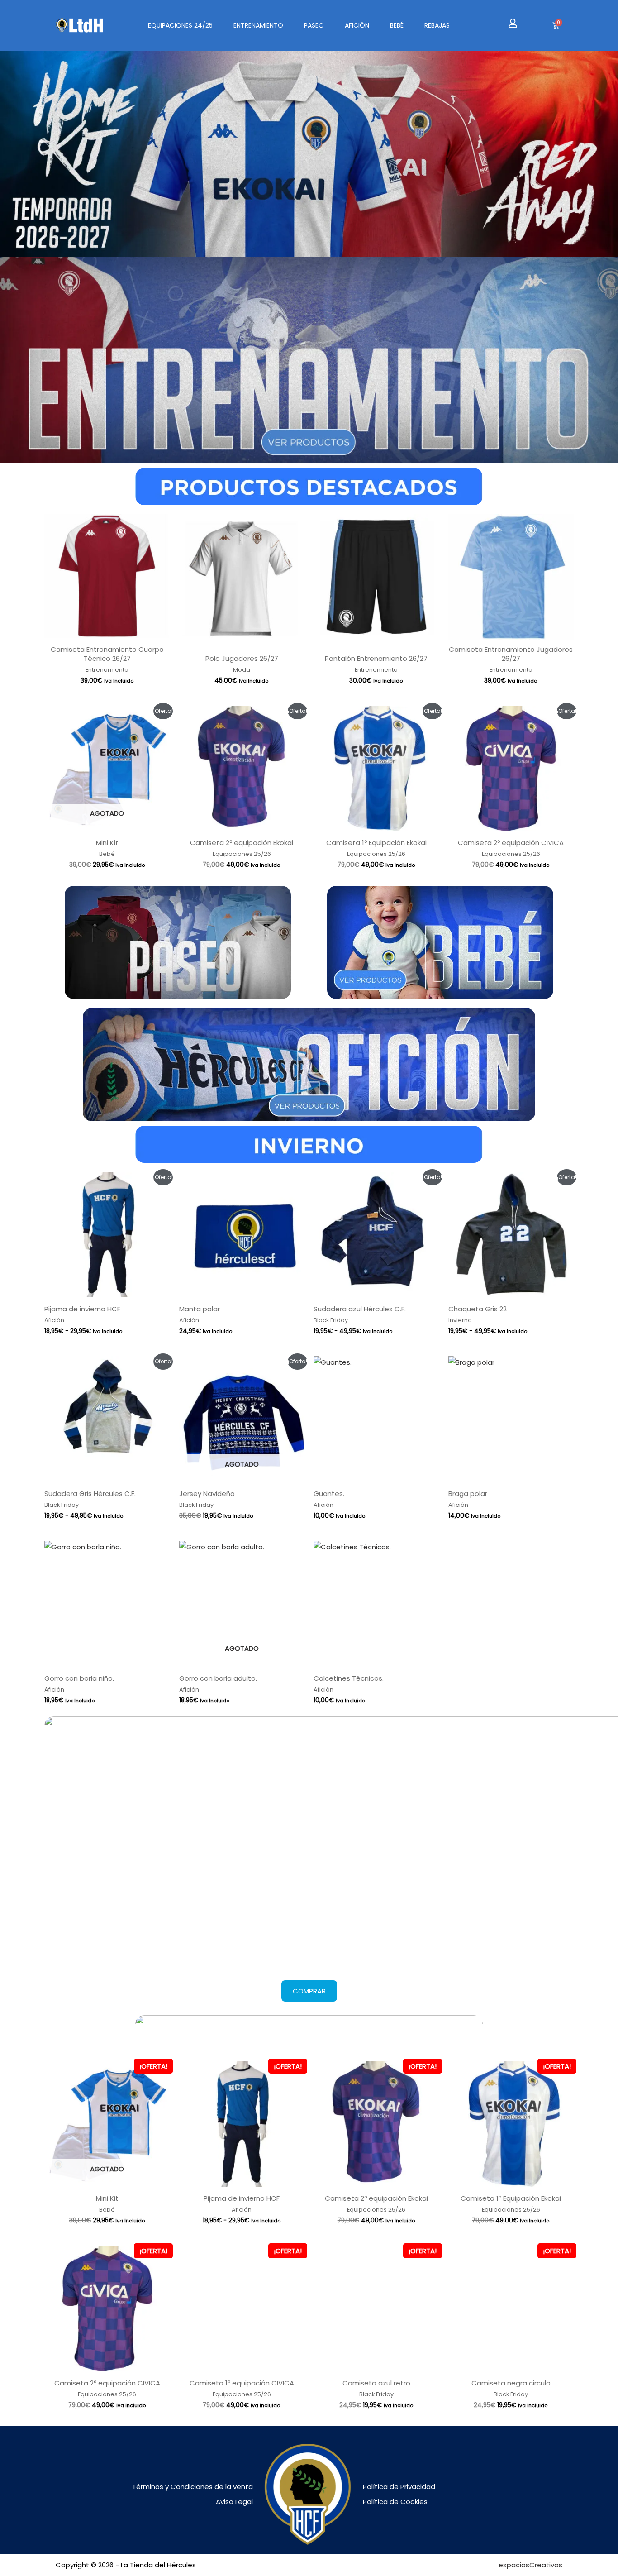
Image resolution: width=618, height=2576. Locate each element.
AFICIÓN (357, 25)
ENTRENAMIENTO (258, 25)
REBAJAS (437, 25)
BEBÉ (397, 25)
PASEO (314, 25)
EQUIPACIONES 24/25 (180, 25)
